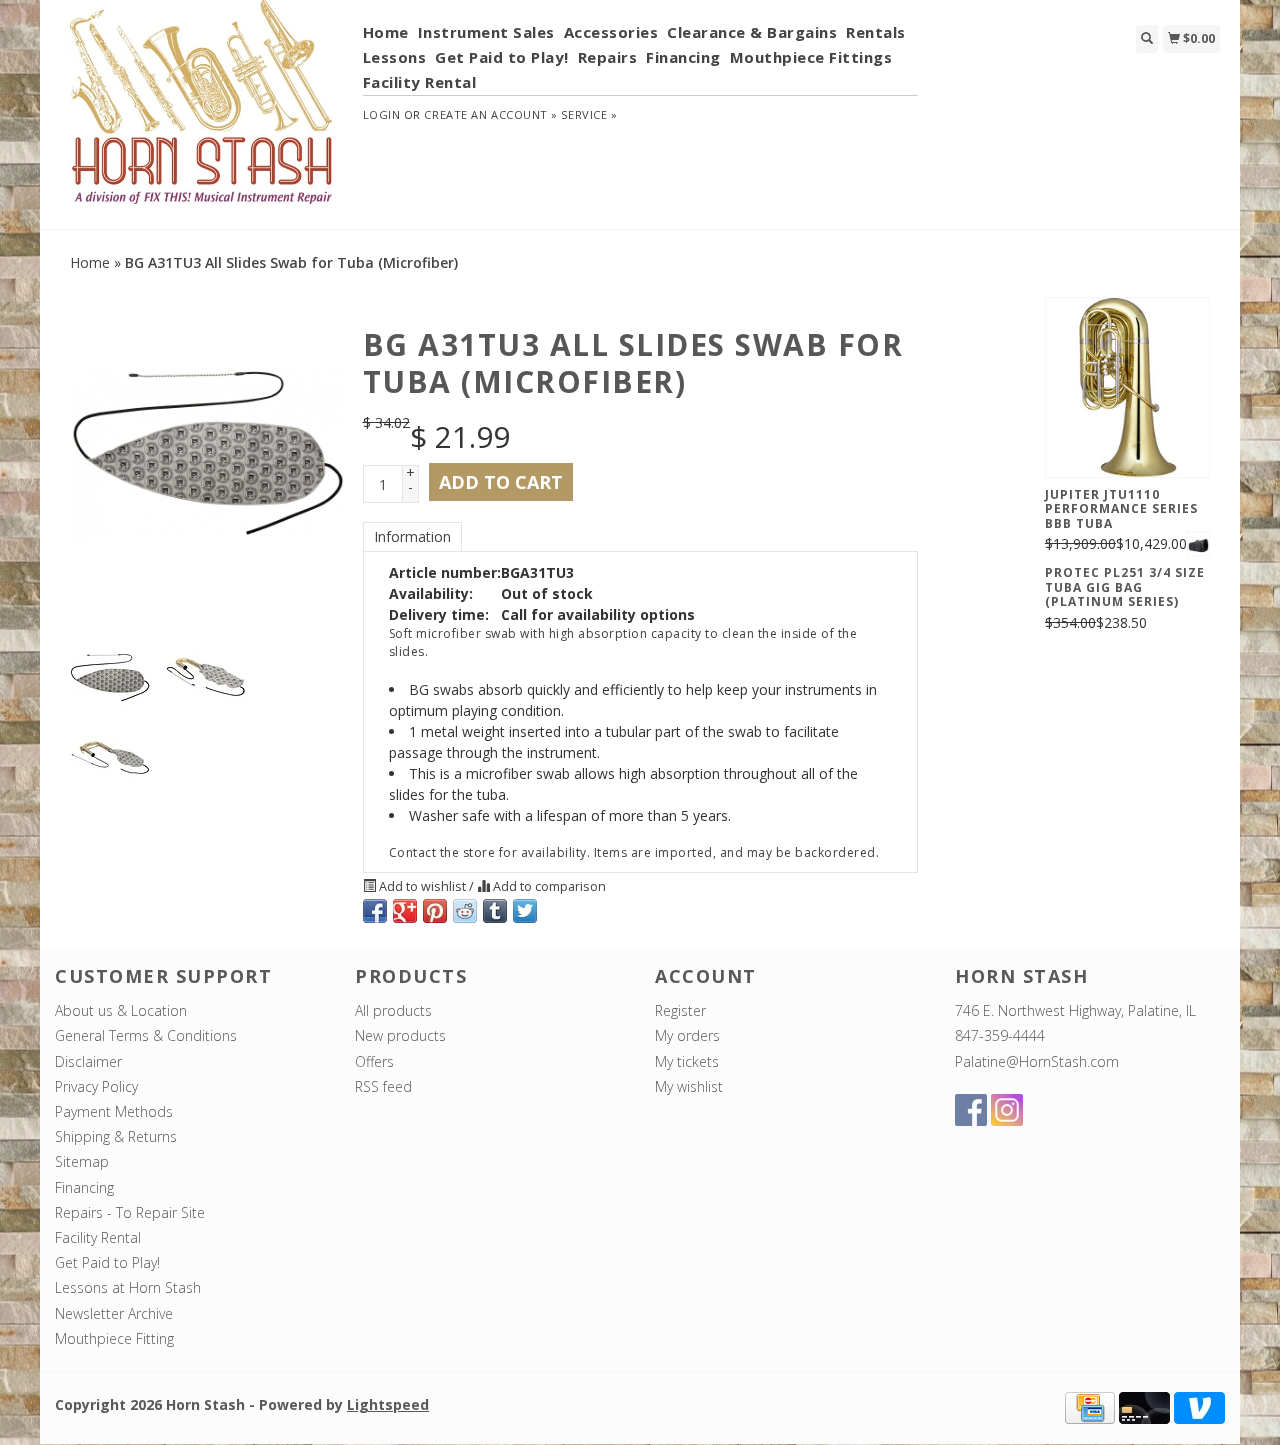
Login (382, 114)
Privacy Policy (96, 1086)
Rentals (876, 32)
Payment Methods (114, 1111)
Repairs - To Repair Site (130, 1212)
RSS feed (383, 1086)
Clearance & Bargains (752, 32)
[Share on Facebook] (375, 911)
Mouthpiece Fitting (114, 1338)
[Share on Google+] (405, 911)
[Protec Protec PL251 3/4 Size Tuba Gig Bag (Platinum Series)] (1198, 543)
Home (386, 32)
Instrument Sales (486, 32)
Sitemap (82, 1161)
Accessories (611, 32)
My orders (687, 1035)
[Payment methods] (1090, 1406)
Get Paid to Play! (502, 57)
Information (412, 536)
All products (393, 1010)
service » (589, 114)
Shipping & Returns (116, 1136)
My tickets (687, 1061)
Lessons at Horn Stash (128, 1287)
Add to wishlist (422, 886)
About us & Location (121, 1010)
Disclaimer (88, 1061)
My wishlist (689, 1086)
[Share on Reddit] (465, 911)
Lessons (395, 57)
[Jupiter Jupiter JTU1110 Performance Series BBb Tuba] (1127, 387)
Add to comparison (548, 886)
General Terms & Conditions (146, 1035)
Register (680, 1010)
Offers (374, 1061)
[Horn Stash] (201, 113)
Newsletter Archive (114, 1313)
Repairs (608, 57)
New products (400, 1035)
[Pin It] (435, 911)
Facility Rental (420, 82)
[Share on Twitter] (525, 911)
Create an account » (490, 114)
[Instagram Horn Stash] (1007, 1110)
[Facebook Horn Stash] (971, 1110)
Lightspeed (388, 1404)
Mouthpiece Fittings (811, 57)
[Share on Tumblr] (495, 911)
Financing (683, 57)
